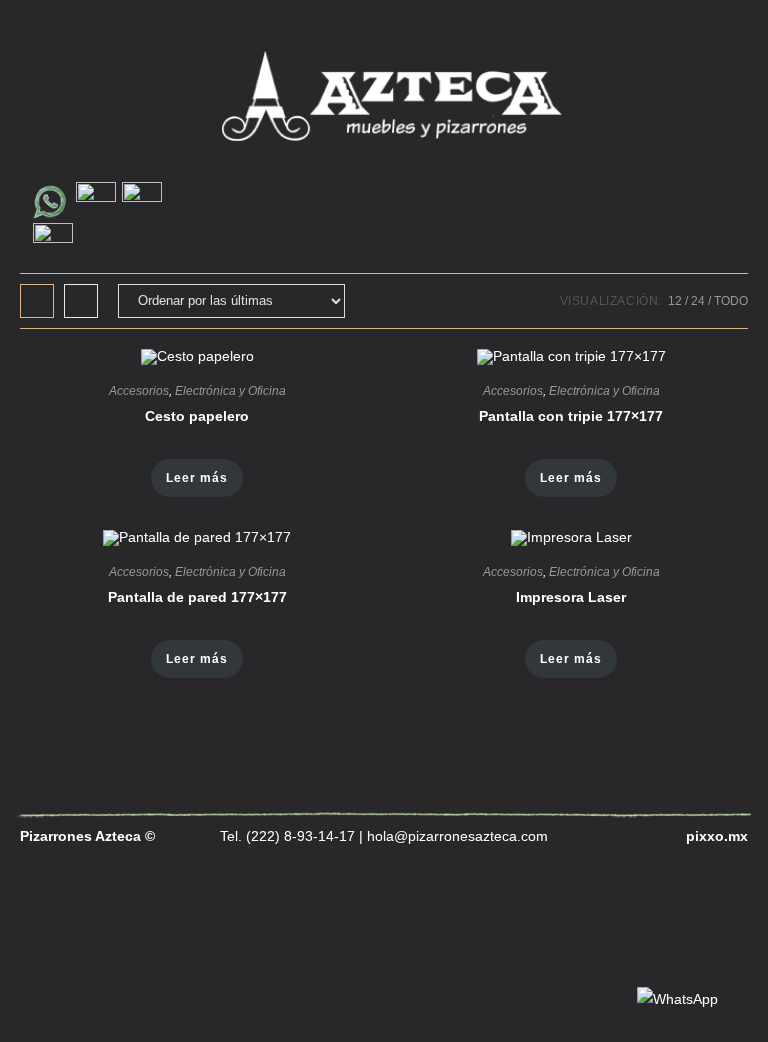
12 (675, 301)
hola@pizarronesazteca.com (457, 836)
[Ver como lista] (81, 301)
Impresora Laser (571, 597)
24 (698, 301)
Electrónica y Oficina (230, 391)
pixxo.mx (717, 836)
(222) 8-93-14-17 (298, 836)
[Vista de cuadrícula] (37, 301)
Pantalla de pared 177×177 (197, 597)
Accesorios (139, 391)
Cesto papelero (197, 416)
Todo (731, 301)
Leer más (197, 478)
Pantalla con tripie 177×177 (571, 416)
